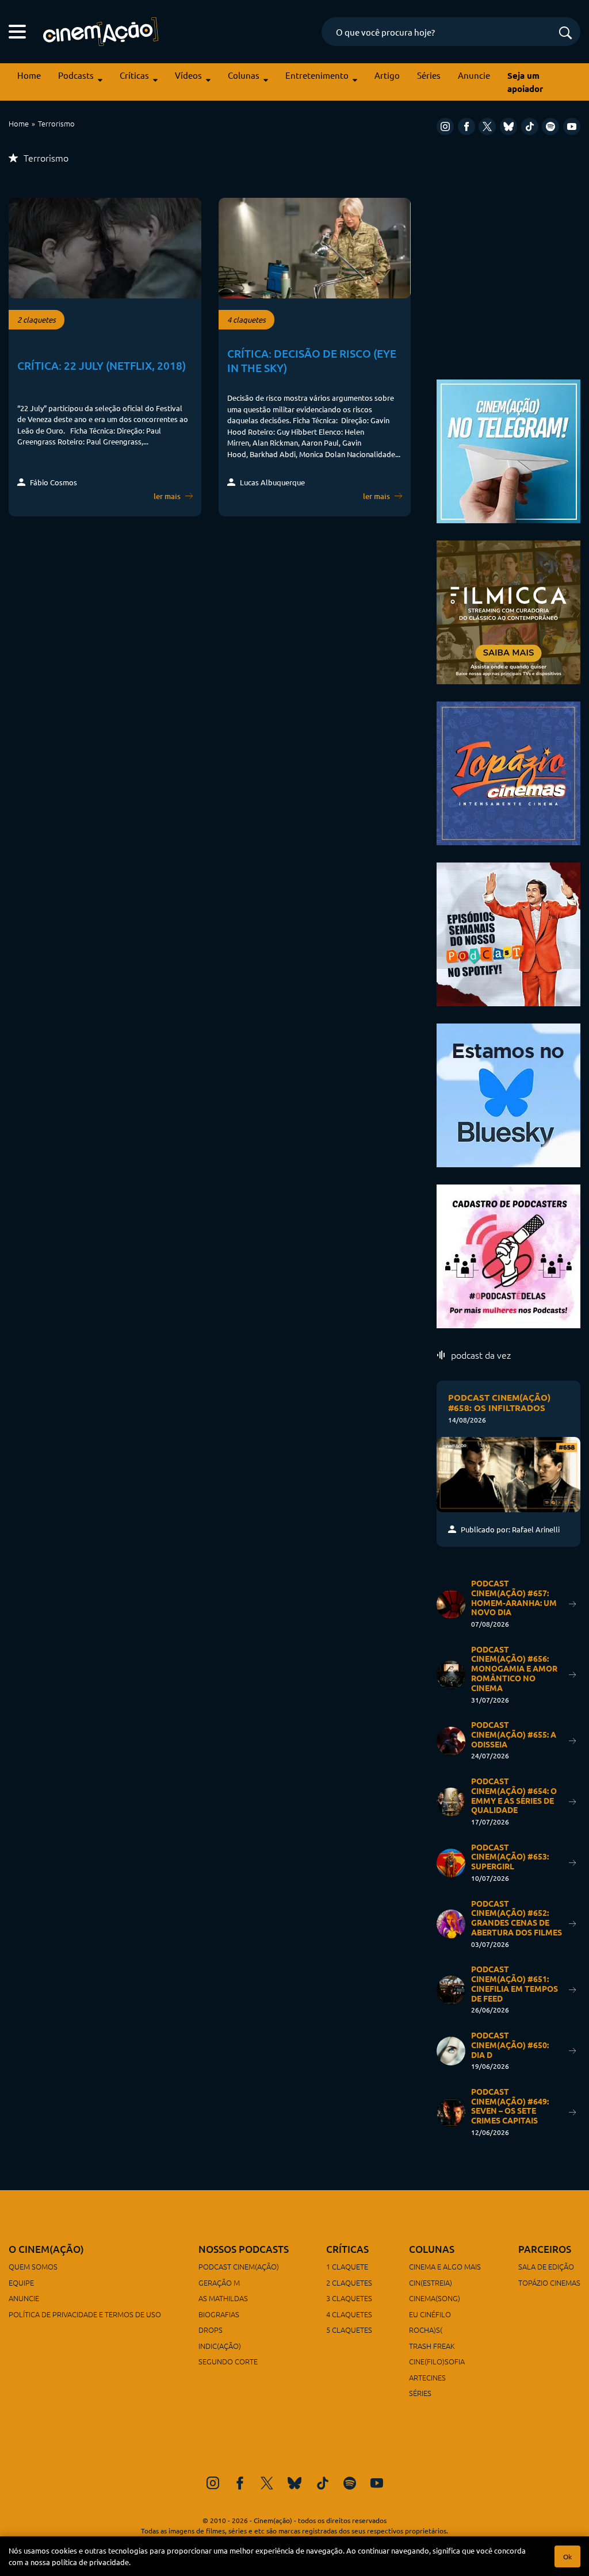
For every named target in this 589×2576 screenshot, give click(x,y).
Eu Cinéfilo (430, 2314)
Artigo (387, 75)
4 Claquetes (349, 2314)
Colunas (244, 75)
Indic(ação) (220, 2346)
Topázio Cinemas (549, 2282)
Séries (429, 75)
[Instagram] (445, 126)
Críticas (134, 75)
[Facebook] (466, 126)
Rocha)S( (426, 2330)
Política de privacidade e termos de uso (85, 2314)
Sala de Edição (546, 2266)
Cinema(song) (435, 2298)
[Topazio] (508, 771)
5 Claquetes (349, 2330)
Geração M (219, 2282)
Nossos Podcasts (244, 2249)
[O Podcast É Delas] (508, 1254)
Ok (567, 2556)
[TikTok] (530, 126)
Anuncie (474, 75)
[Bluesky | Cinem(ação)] (508, 1093)
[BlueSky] (508, 126)
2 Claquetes (349, 2282)
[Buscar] (565, 34)
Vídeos (188, 75)
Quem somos (33, 2266)
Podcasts (76, 75)
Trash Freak (432, 2346)
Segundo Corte (228, 2361)
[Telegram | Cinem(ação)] (508, 449)
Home (29, 75)
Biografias (219, 2314)
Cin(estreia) (431, 2282)
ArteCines (427, 2377)
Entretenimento (317, 75)
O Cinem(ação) (46, 2249)
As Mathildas (223, 2298)
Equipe (21, 2282)
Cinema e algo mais (445, 2266)
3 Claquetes (349, 2298)
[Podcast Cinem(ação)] (508, 932)
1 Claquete (347, 2266)
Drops (211, 2330)
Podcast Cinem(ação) (239, 2266)
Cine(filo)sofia (437, 2361)
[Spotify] (550, 126)
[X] (487, 126)
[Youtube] (572, 126)
